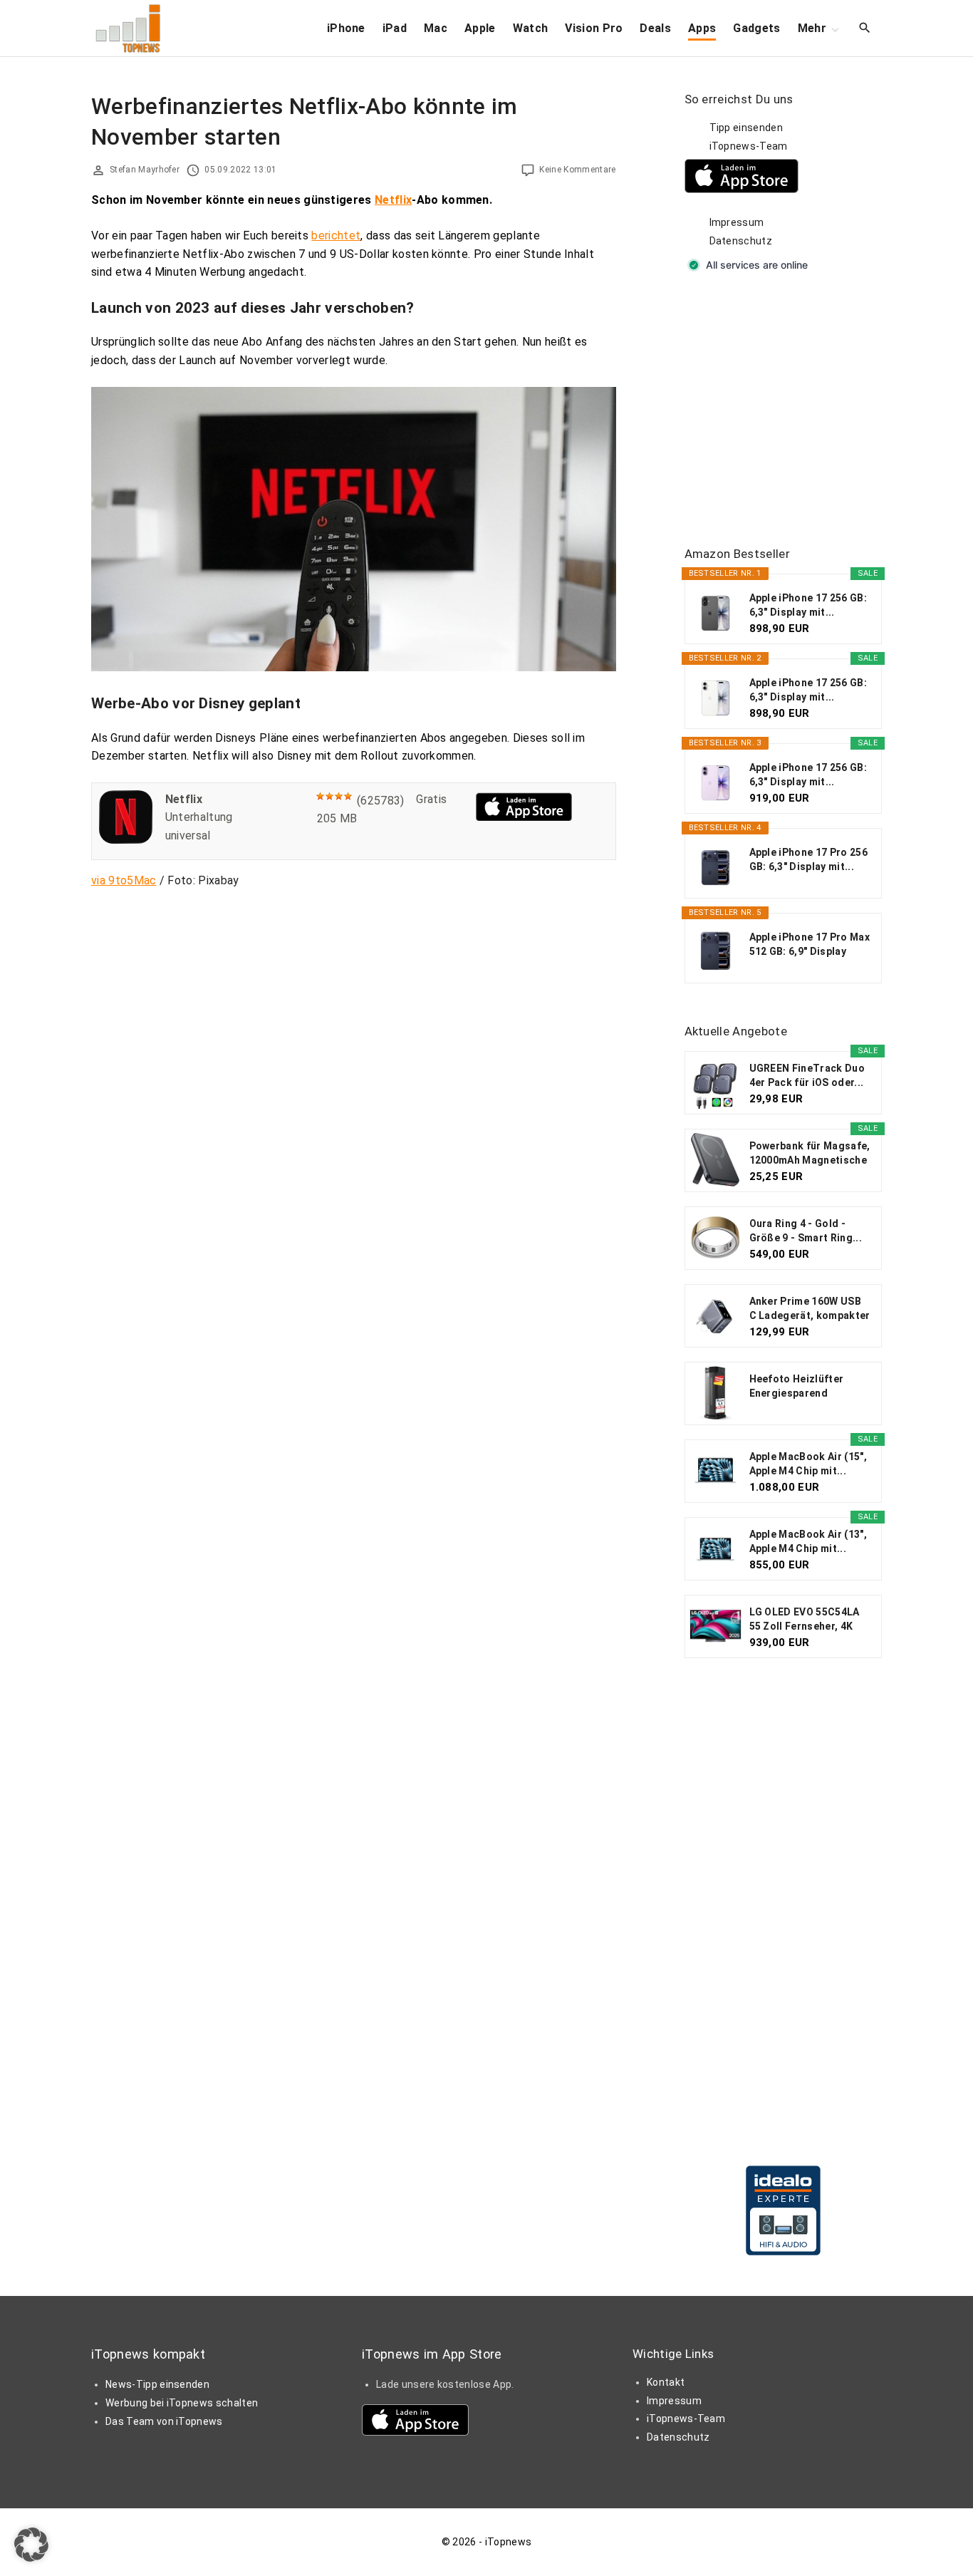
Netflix (393, 200)
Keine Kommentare (577, 170)
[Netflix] (126, 840)
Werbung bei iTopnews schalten (182, 2403)
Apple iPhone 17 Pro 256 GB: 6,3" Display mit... (808, 859)
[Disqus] (354, 1077)
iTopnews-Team (749, 146)
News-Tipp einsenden (157, 2384)
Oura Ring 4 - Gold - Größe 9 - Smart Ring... (806, 1231)
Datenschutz (741, 241)
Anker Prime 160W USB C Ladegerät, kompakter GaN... (810, 1309)
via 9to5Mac (124, 880)
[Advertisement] (791, 410)
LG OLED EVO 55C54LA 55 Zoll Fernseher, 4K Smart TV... (805, 1620)
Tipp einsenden (746, 128)
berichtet (336, 236)
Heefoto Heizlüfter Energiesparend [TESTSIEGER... (797, 1387)
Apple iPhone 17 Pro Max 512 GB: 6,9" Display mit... (810, 945)
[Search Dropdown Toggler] (865, 29)
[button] (31, 2545)
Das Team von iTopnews (164, 2421)
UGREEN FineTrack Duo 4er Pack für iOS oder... (807, 1075)
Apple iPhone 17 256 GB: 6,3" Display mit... (808, 605)
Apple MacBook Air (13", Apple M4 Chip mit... (808, 1541)
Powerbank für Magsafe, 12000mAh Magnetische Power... (810, 1154)
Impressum (737, 222)
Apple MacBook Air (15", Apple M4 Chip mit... (808, 1464)
